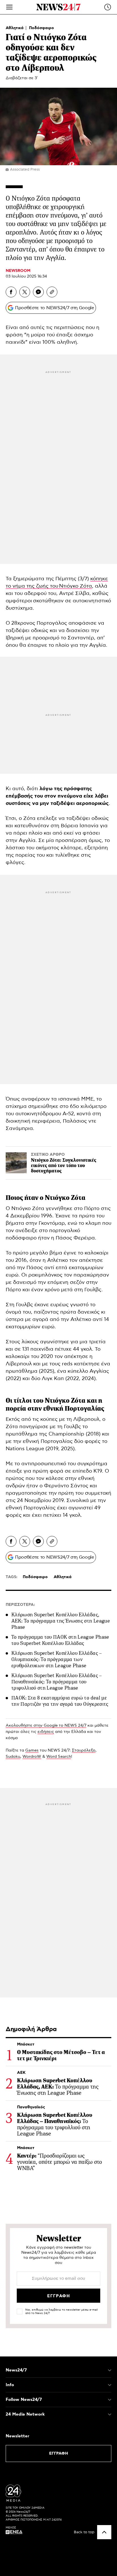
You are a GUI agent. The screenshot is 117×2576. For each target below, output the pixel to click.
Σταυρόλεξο (84, 1750)
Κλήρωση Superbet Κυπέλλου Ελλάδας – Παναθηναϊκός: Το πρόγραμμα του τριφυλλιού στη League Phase (57, 1682)
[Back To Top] (104, 2532)
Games (32, 1750)
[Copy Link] (52, 292)
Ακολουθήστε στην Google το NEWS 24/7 (46, 1726)
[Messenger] (38, 292)
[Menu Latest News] (108, 7)
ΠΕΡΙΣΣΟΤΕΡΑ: (20, 1605)
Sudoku (13, 1757)
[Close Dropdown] (110, 2370)
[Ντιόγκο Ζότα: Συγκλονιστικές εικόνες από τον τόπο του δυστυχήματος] (16, 1163)
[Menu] (9, 7)
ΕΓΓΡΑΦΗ (59, 2453)
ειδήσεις (46, 1732)
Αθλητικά (15, 28)
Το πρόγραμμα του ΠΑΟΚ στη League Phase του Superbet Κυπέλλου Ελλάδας (60, 1640)
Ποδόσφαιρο (41, 28)
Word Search (59, 1757)
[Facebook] (11, 292)
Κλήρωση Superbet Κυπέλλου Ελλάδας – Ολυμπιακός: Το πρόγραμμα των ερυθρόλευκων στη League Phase (57, 1659)
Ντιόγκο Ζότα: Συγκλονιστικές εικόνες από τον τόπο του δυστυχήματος (64, 1165)
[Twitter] (25, 292)
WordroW (32, 1757)
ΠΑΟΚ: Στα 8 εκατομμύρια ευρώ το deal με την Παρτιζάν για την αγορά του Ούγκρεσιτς (60, 1701)
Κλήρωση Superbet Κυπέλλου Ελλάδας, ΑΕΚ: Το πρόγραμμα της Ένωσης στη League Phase (61, 1621)
